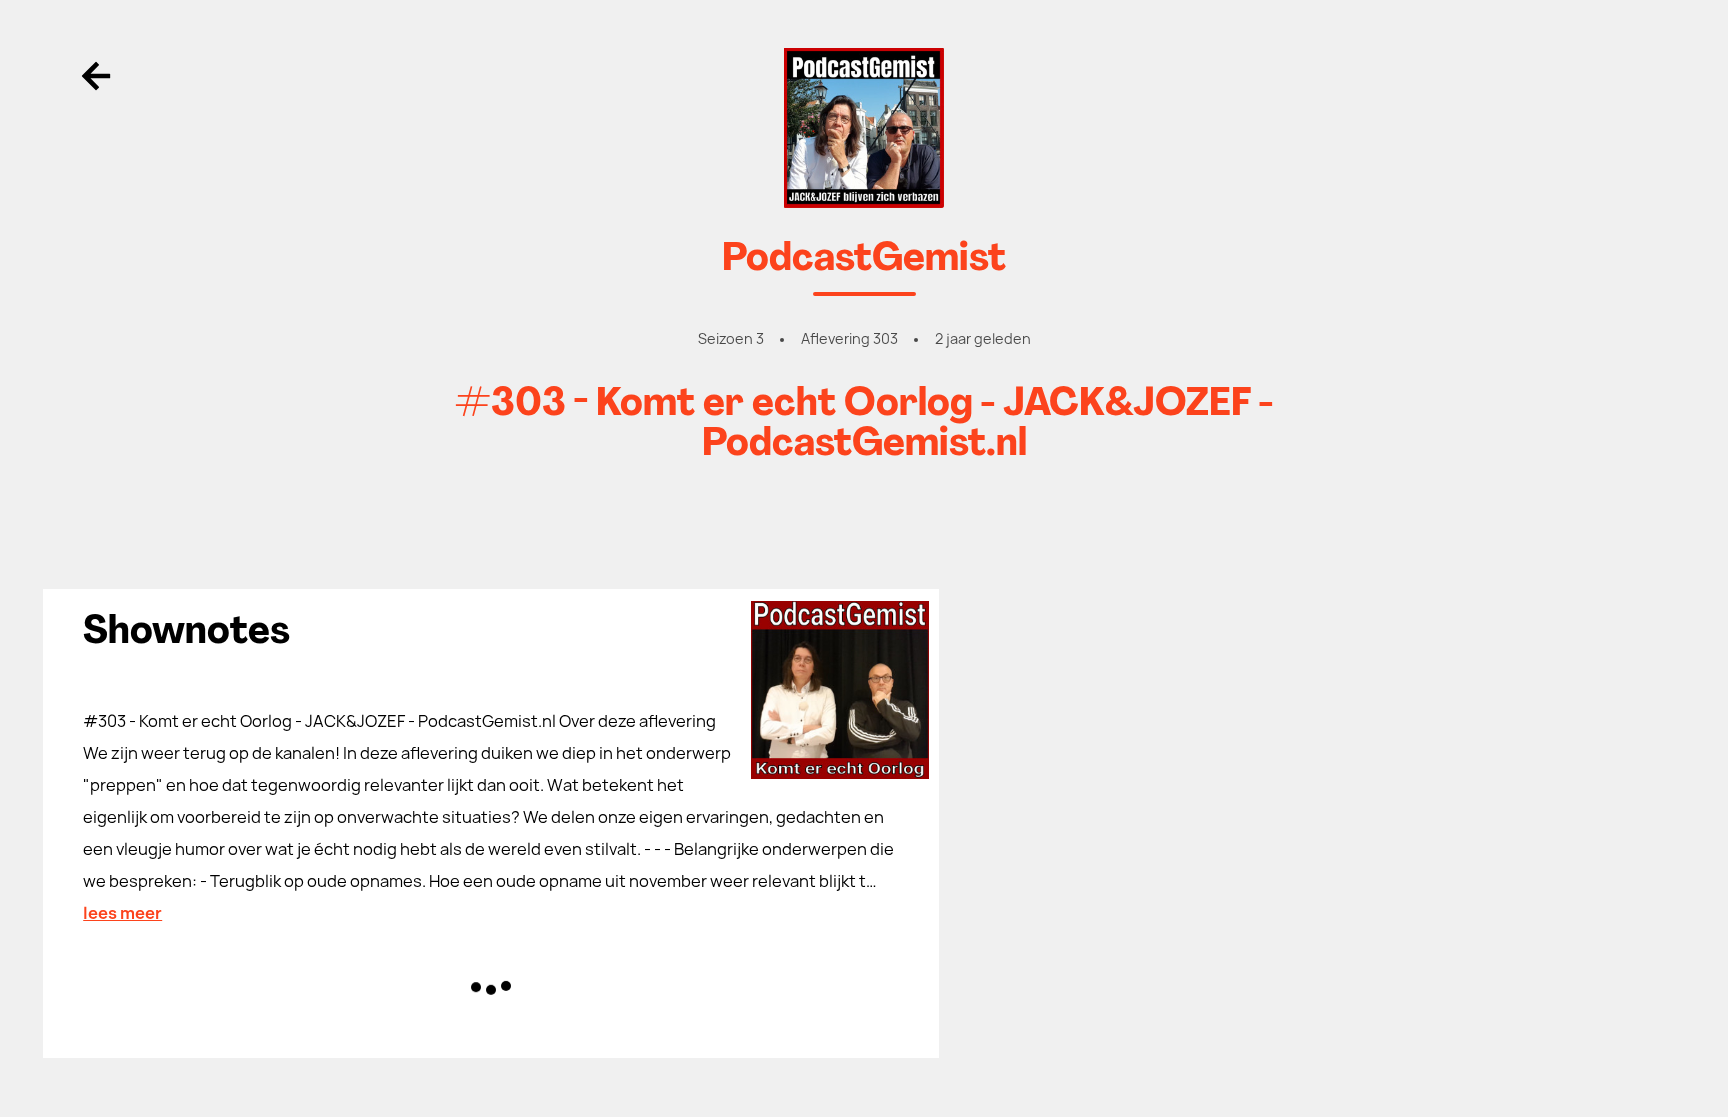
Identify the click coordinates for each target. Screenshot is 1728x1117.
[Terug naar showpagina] (864, 128)
